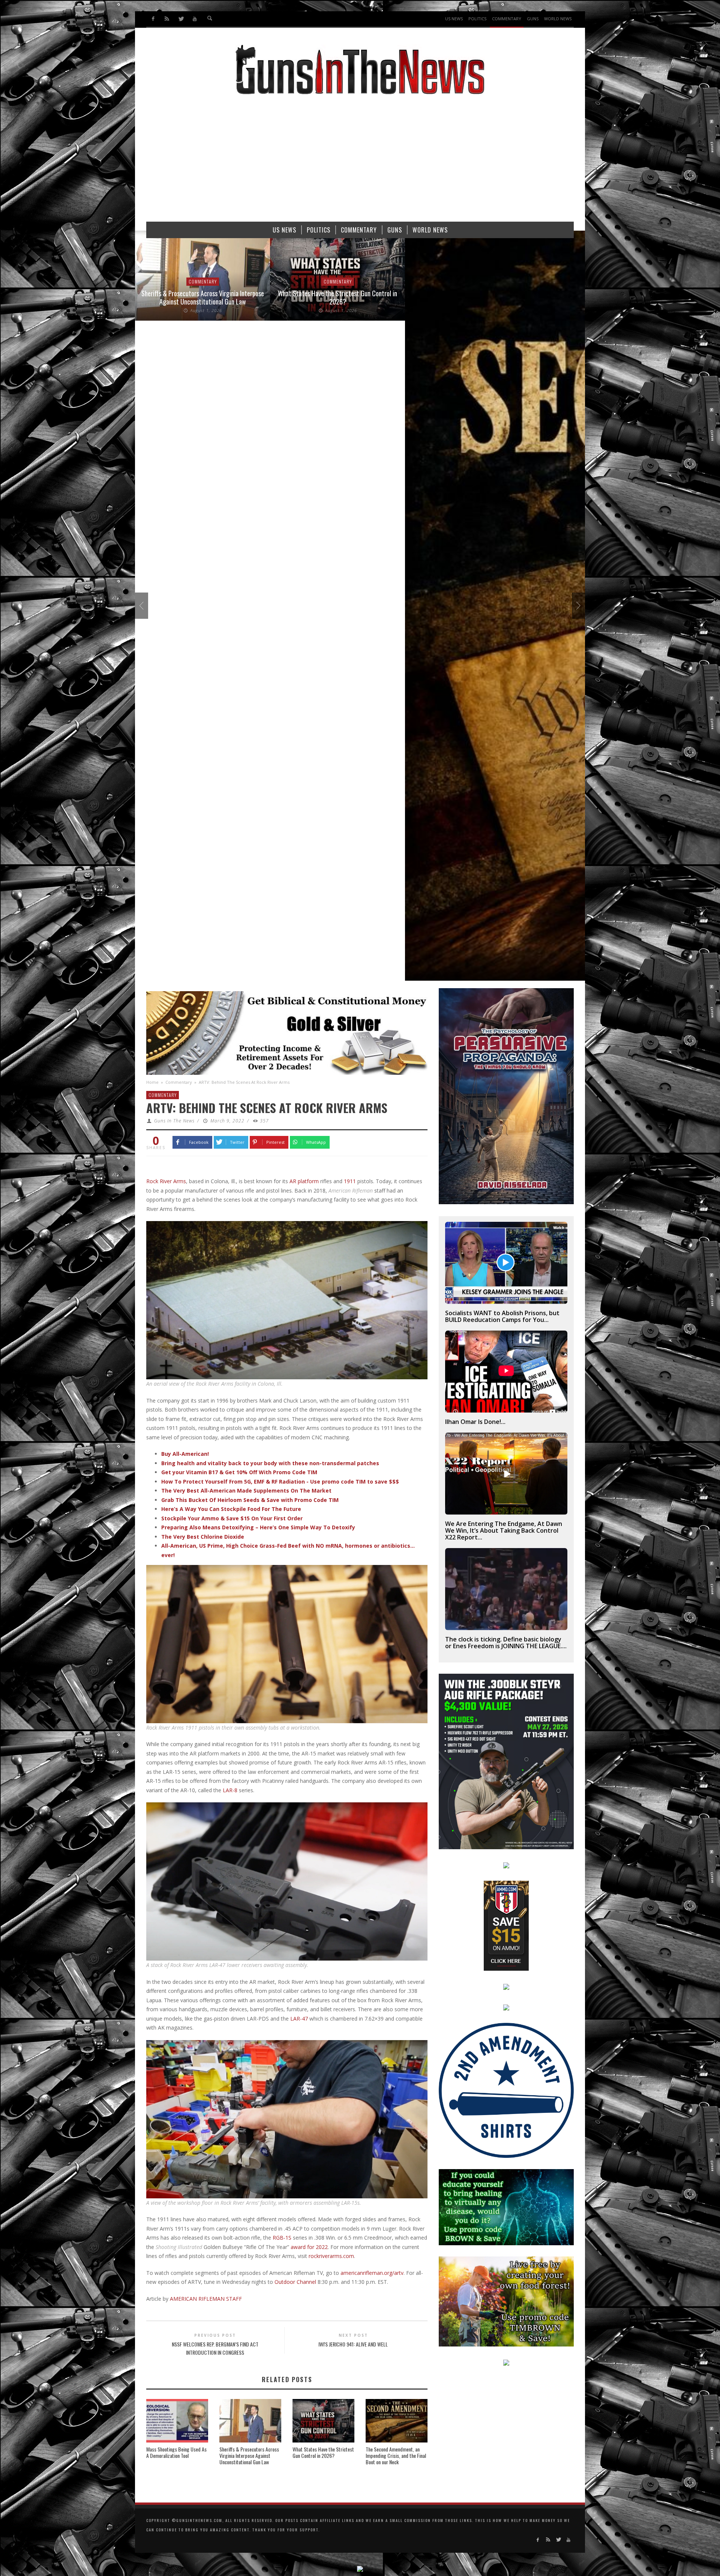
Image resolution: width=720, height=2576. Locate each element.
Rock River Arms (166, 1181)
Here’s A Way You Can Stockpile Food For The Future (231, 1509)
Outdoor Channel (295, 2282)
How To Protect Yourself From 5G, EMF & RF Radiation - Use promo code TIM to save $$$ (280, 1482)
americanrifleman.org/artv (372, 2273)
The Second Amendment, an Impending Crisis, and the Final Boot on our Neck (396, 2455)
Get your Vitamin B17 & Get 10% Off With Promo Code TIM (239, 1472)
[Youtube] (194, 19)
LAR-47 (299, 2019)
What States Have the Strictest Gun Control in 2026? (323, 2452)
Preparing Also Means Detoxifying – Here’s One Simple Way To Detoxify (258, 1527)
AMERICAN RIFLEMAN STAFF (206, 2299)
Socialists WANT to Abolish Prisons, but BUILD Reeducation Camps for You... (502, 1316)
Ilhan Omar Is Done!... (475, 1422)
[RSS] (167, 19)
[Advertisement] (360, 162)
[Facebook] (153, 19)
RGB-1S (282, 2238)
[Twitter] (181, 19)
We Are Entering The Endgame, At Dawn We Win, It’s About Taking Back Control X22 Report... (504, 1530)
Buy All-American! (185, 1454)
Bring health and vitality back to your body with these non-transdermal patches (270, 1463)
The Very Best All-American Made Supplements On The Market (246, 1491)
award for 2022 (309, 2247)
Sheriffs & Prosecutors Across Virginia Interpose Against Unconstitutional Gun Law (249, 2455)
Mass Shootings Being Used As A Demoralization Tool (176, 2452)
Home (152, 1082)
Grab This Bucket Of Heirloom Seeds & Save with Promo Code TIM (250, 1500)
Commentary (179, 1082)
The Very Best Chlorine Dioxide (203, 1537)
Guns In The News (174, 1121)
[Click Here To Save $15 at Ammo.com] (506, 1925)
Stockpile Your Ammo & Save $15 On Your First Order (232, 1518)
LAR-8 (230, 1790)
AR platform (304, 1181)
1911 (350, 1181)
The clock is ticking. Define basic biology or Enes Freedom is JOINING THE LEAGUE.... (506, 1643)
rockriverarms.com (331, 2256)
